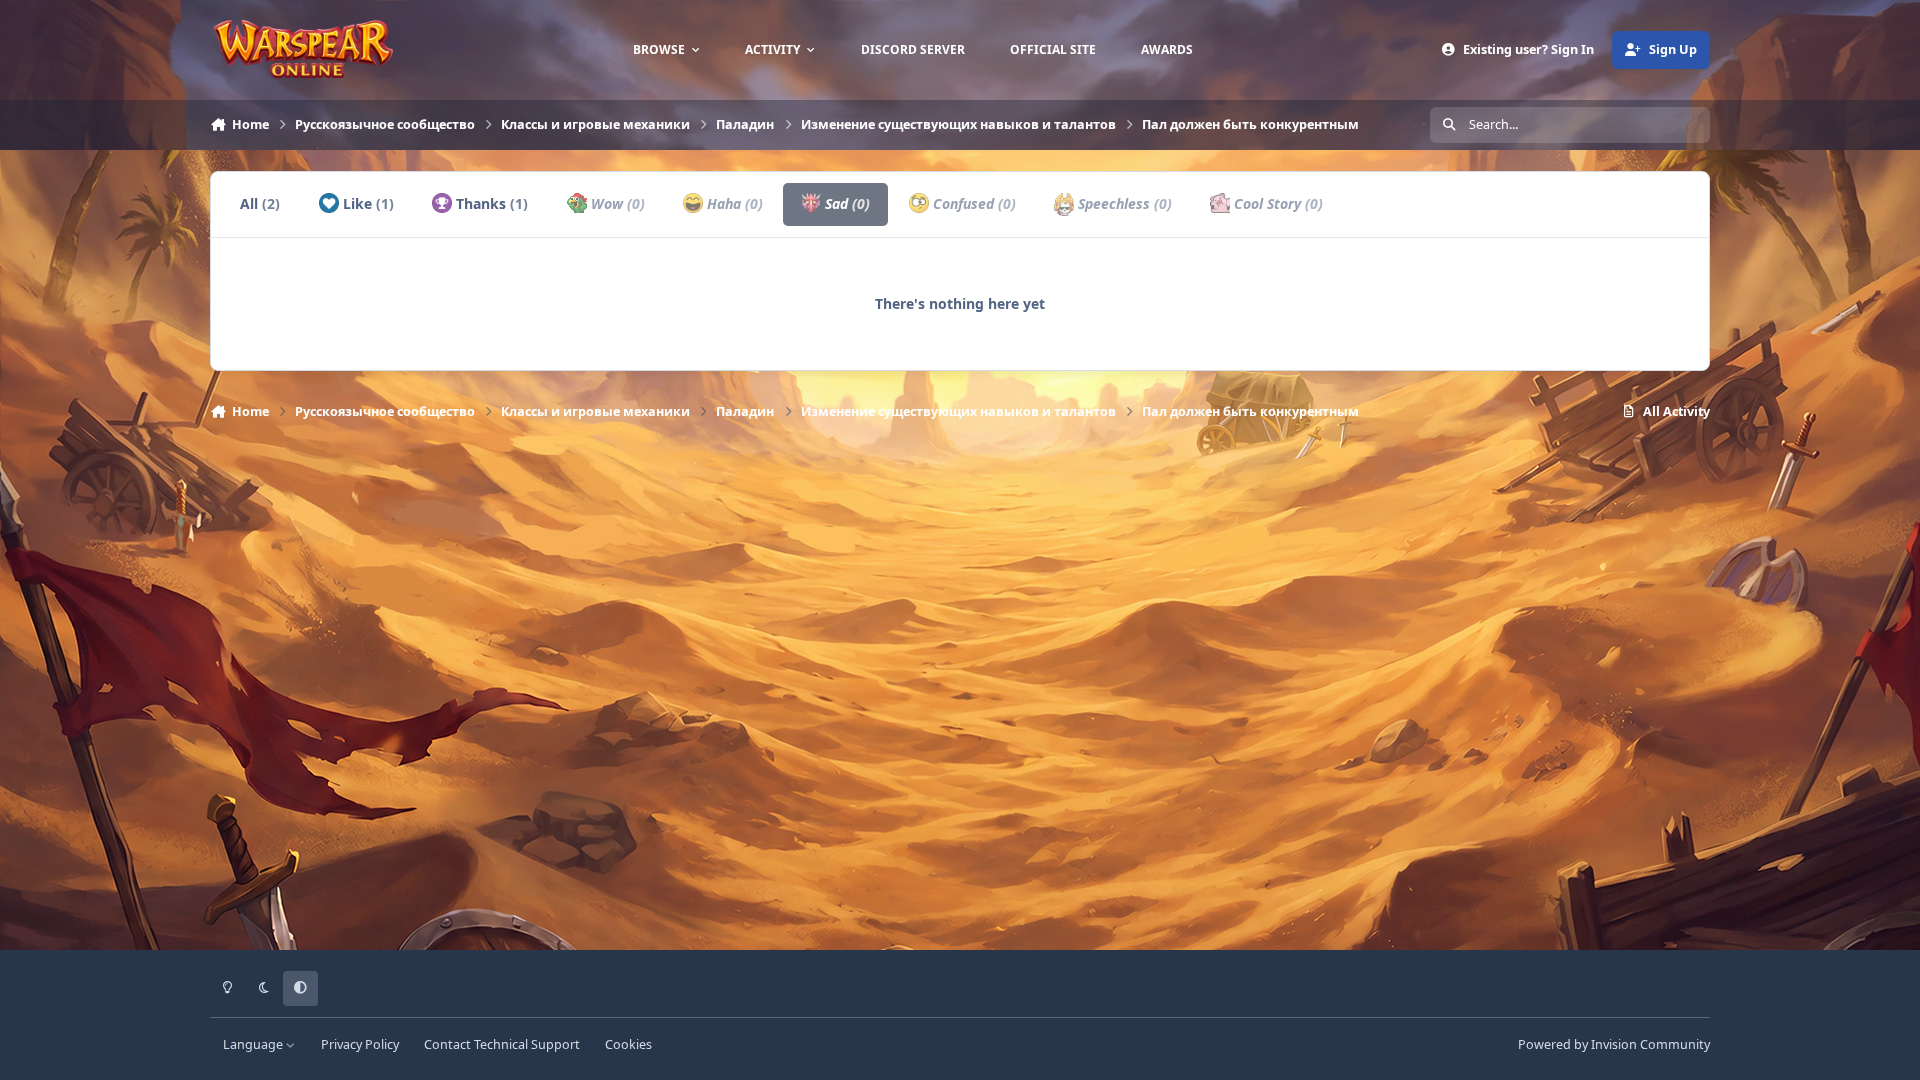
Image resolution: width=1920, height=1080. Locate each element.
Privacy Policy (360, 1044)
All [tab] (260, 203)
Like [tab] (366, 203)
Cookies (628, 1044)
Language (254, 1044)
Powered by (1614, 1044)
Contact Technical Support (502, 1044)
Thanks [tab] (490, 203)
